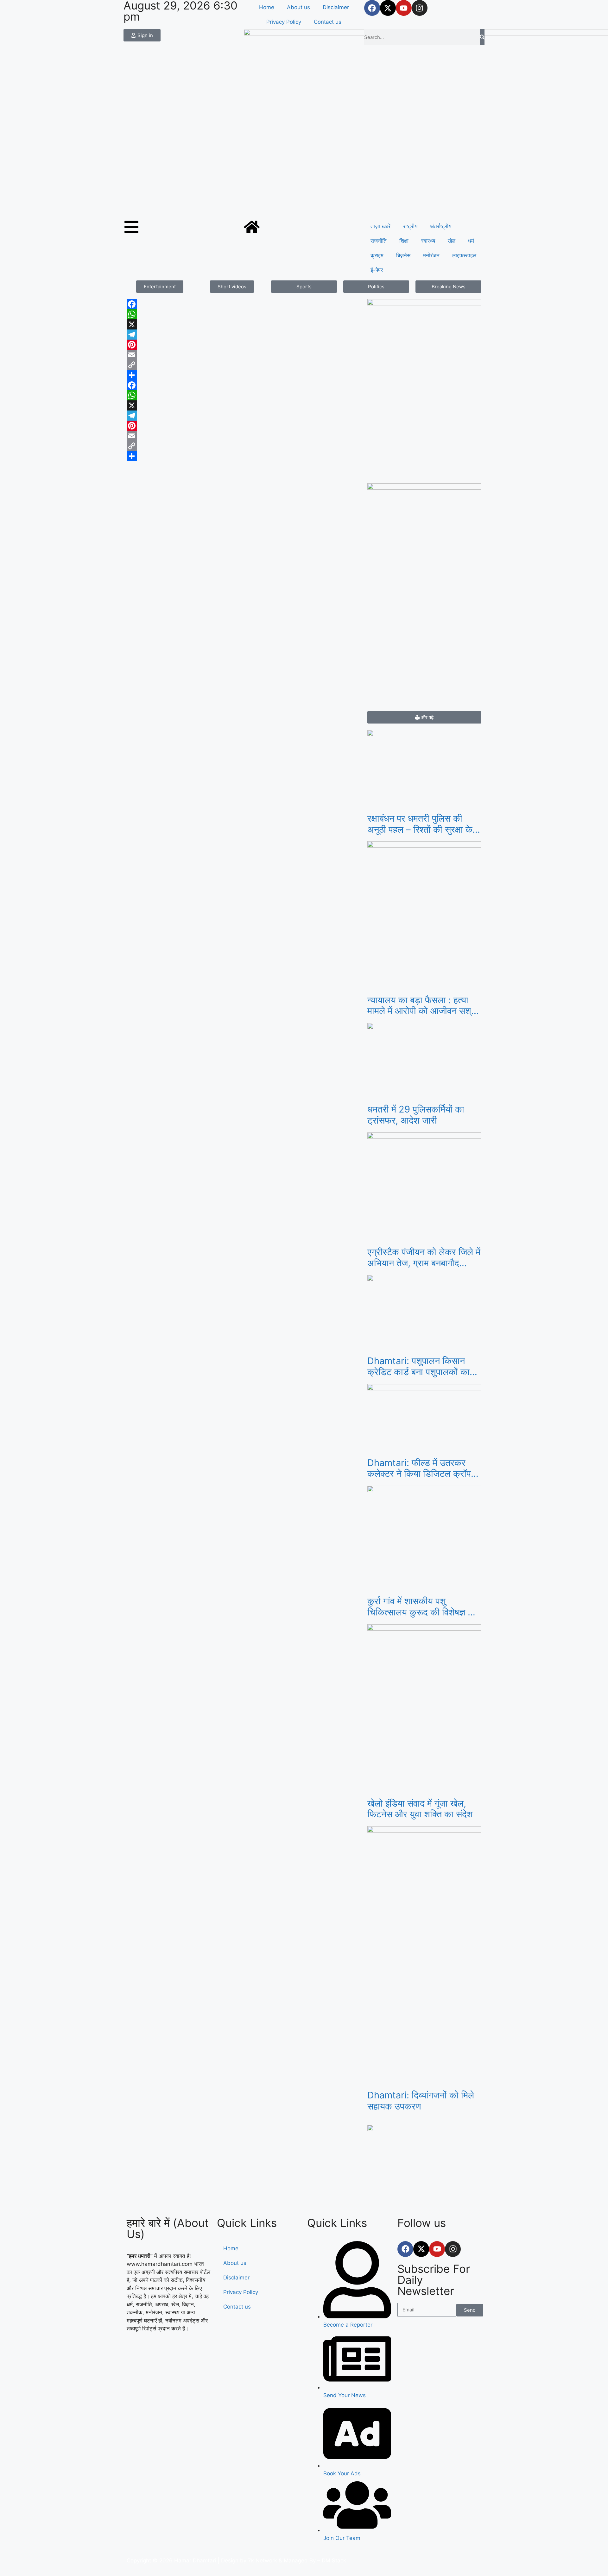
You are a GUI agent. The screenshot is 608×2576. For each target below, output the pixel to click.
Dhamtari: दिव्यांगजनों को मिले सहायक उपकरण (421, 2101)
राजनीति (379, 241)
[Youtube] (404, 8)
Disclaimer (336, 7)
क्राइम (377, 255)
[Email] (244, 355)
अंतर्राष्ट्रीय (441, 226)
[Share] (244, 375)
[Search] (482, 37)
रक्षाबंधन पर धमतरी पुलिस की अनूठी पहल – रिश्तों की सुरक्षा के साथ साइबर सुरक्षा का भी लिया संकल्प (420, 824)
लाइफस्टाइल (464, 255)
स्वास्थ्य (428, 241)
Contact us (328, 22)
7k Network (263, 2560)
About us (298, 7)
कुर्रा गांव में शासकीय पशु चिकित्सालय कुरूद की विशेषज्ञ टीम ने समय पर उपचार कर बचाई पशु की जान (424, 1607)
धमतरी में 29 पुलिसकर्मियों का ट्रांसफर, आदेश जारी (416, 1115)
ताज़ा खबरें (380, 226)
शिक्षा (404, 241)
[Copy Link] (244, 365)
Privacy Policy (284, 22)
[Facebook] (372, 8)
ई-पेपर (377, 270)
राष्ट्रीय (410, 226)
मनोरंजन (431, 255)
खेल (452, 241)
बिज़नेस (403, 255)
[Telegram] (244, 335)
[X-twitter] (388, 8)
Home (267, 7)
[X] (244, 324)
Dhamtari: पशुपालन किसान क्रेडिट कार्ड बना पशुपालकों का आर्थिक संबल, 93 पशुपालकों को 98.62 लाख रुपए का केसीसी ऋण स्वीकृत (424, 1367)
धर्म (471, 241)
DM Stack (334, 2560)
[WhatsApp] (244, 314)
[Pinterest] (244, 345)
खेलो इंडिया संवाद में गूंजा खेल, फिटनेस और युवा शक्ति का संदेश (420, 1809)
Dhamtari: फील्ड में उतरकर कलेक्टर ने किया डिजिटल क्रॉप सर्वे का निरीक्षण (419, 1469)
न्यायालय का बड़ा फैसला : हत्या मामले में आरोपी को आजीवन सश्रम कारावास (424, 1006)
